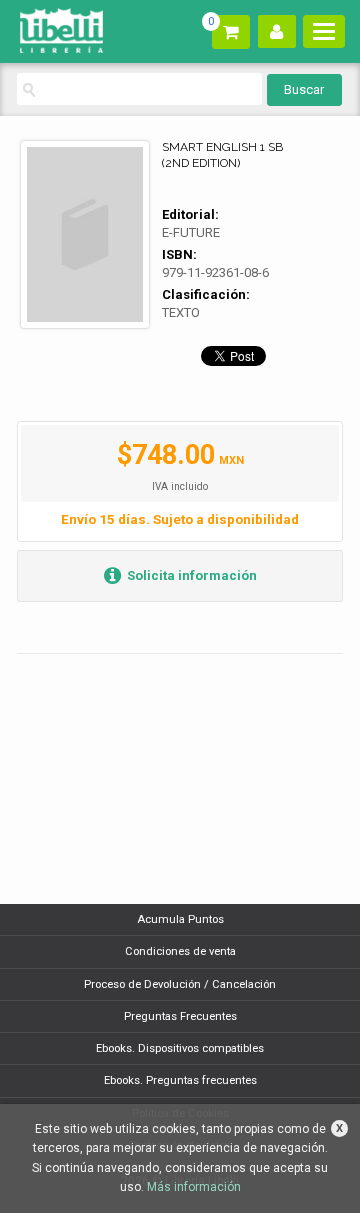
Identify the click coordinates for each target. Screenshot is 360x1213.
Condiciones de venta (180, 951)
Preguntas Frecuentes (180, 1016)
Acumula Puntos (180, 919)
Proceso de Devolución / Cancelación (180, 984)
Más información (194, 1187)
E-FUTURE (191, 232)
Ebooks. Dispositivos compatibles (180, 1048)
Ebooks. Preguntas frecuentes (180, 1080)
